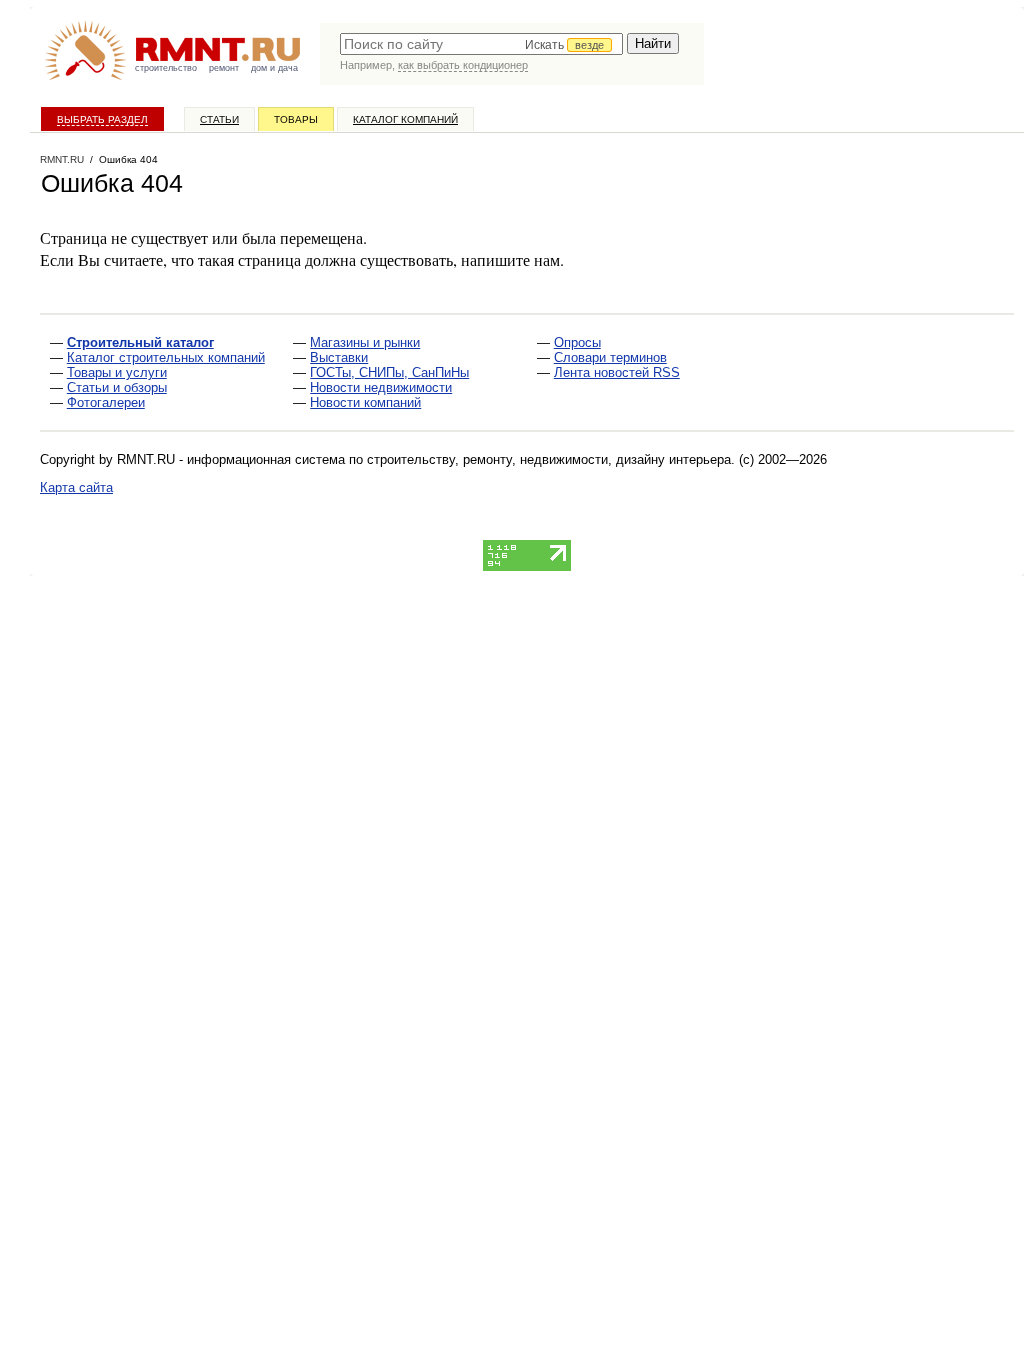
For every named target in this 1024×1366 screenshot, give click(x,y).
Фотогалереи (106, 402)
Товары (296, 119)
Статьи (219, 119)
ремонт (224, 68)
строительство (166, 68)
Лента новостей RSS (617, 372)
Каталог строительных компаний (166, 357)
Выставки (339, 357)
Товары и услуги (117, 372)
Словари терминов (610, 357)
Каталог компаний (405, 119)
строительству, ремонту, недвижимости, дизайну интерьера (549, 459)
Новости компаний (365, 402)
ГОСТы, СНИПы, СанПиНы (389, 372)
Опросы (577, 342)
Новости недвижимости (381, 387)
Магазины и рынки (365, 342)
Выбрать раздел (102, 119)
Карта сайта (76, 487)
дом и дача (274, 68)
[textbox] (481, 44)
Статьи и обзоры (117, 387)
